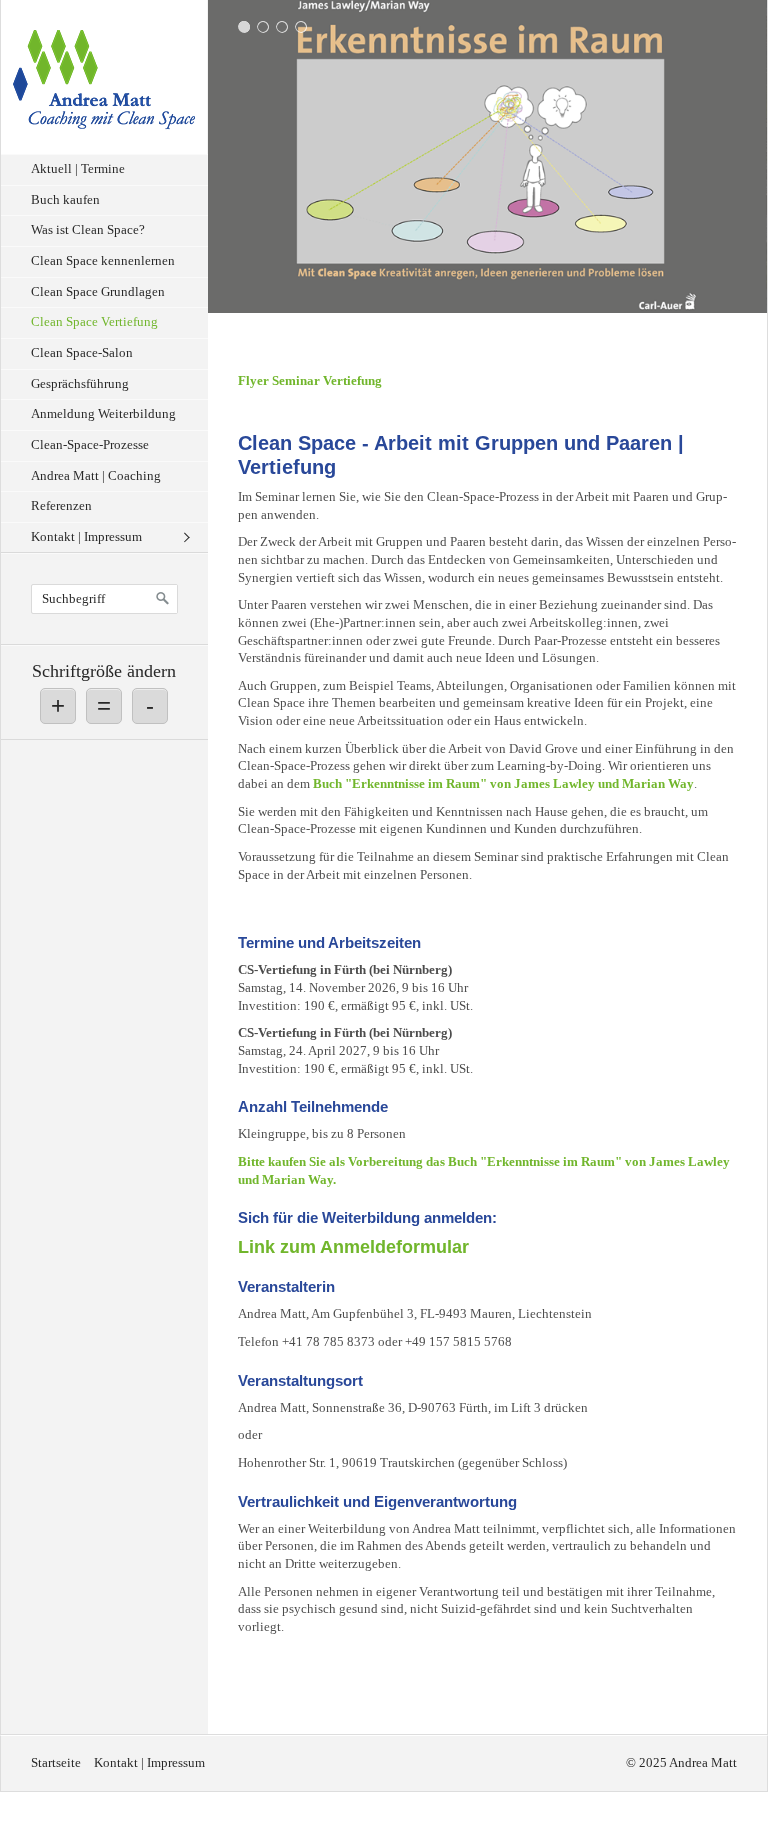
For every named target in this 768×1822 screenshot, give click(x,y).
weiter (747, 161)
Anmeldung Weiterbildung (103, 414)
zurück (228, 161)
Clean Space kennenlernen (103, 261)
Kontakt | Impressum (86, 537)
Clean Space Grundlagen (98, 292)
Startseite (56, 1763)
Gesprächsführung (80, 384)
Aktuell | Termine (78, 169)
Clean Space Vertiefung (94, 322)
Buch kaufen (65, 200)
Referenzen (61, 506)
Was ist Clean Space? (88, 230)
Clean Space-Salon (82, 353)
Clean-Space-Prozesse (90, 445)
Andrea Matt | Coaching (96, 476)
